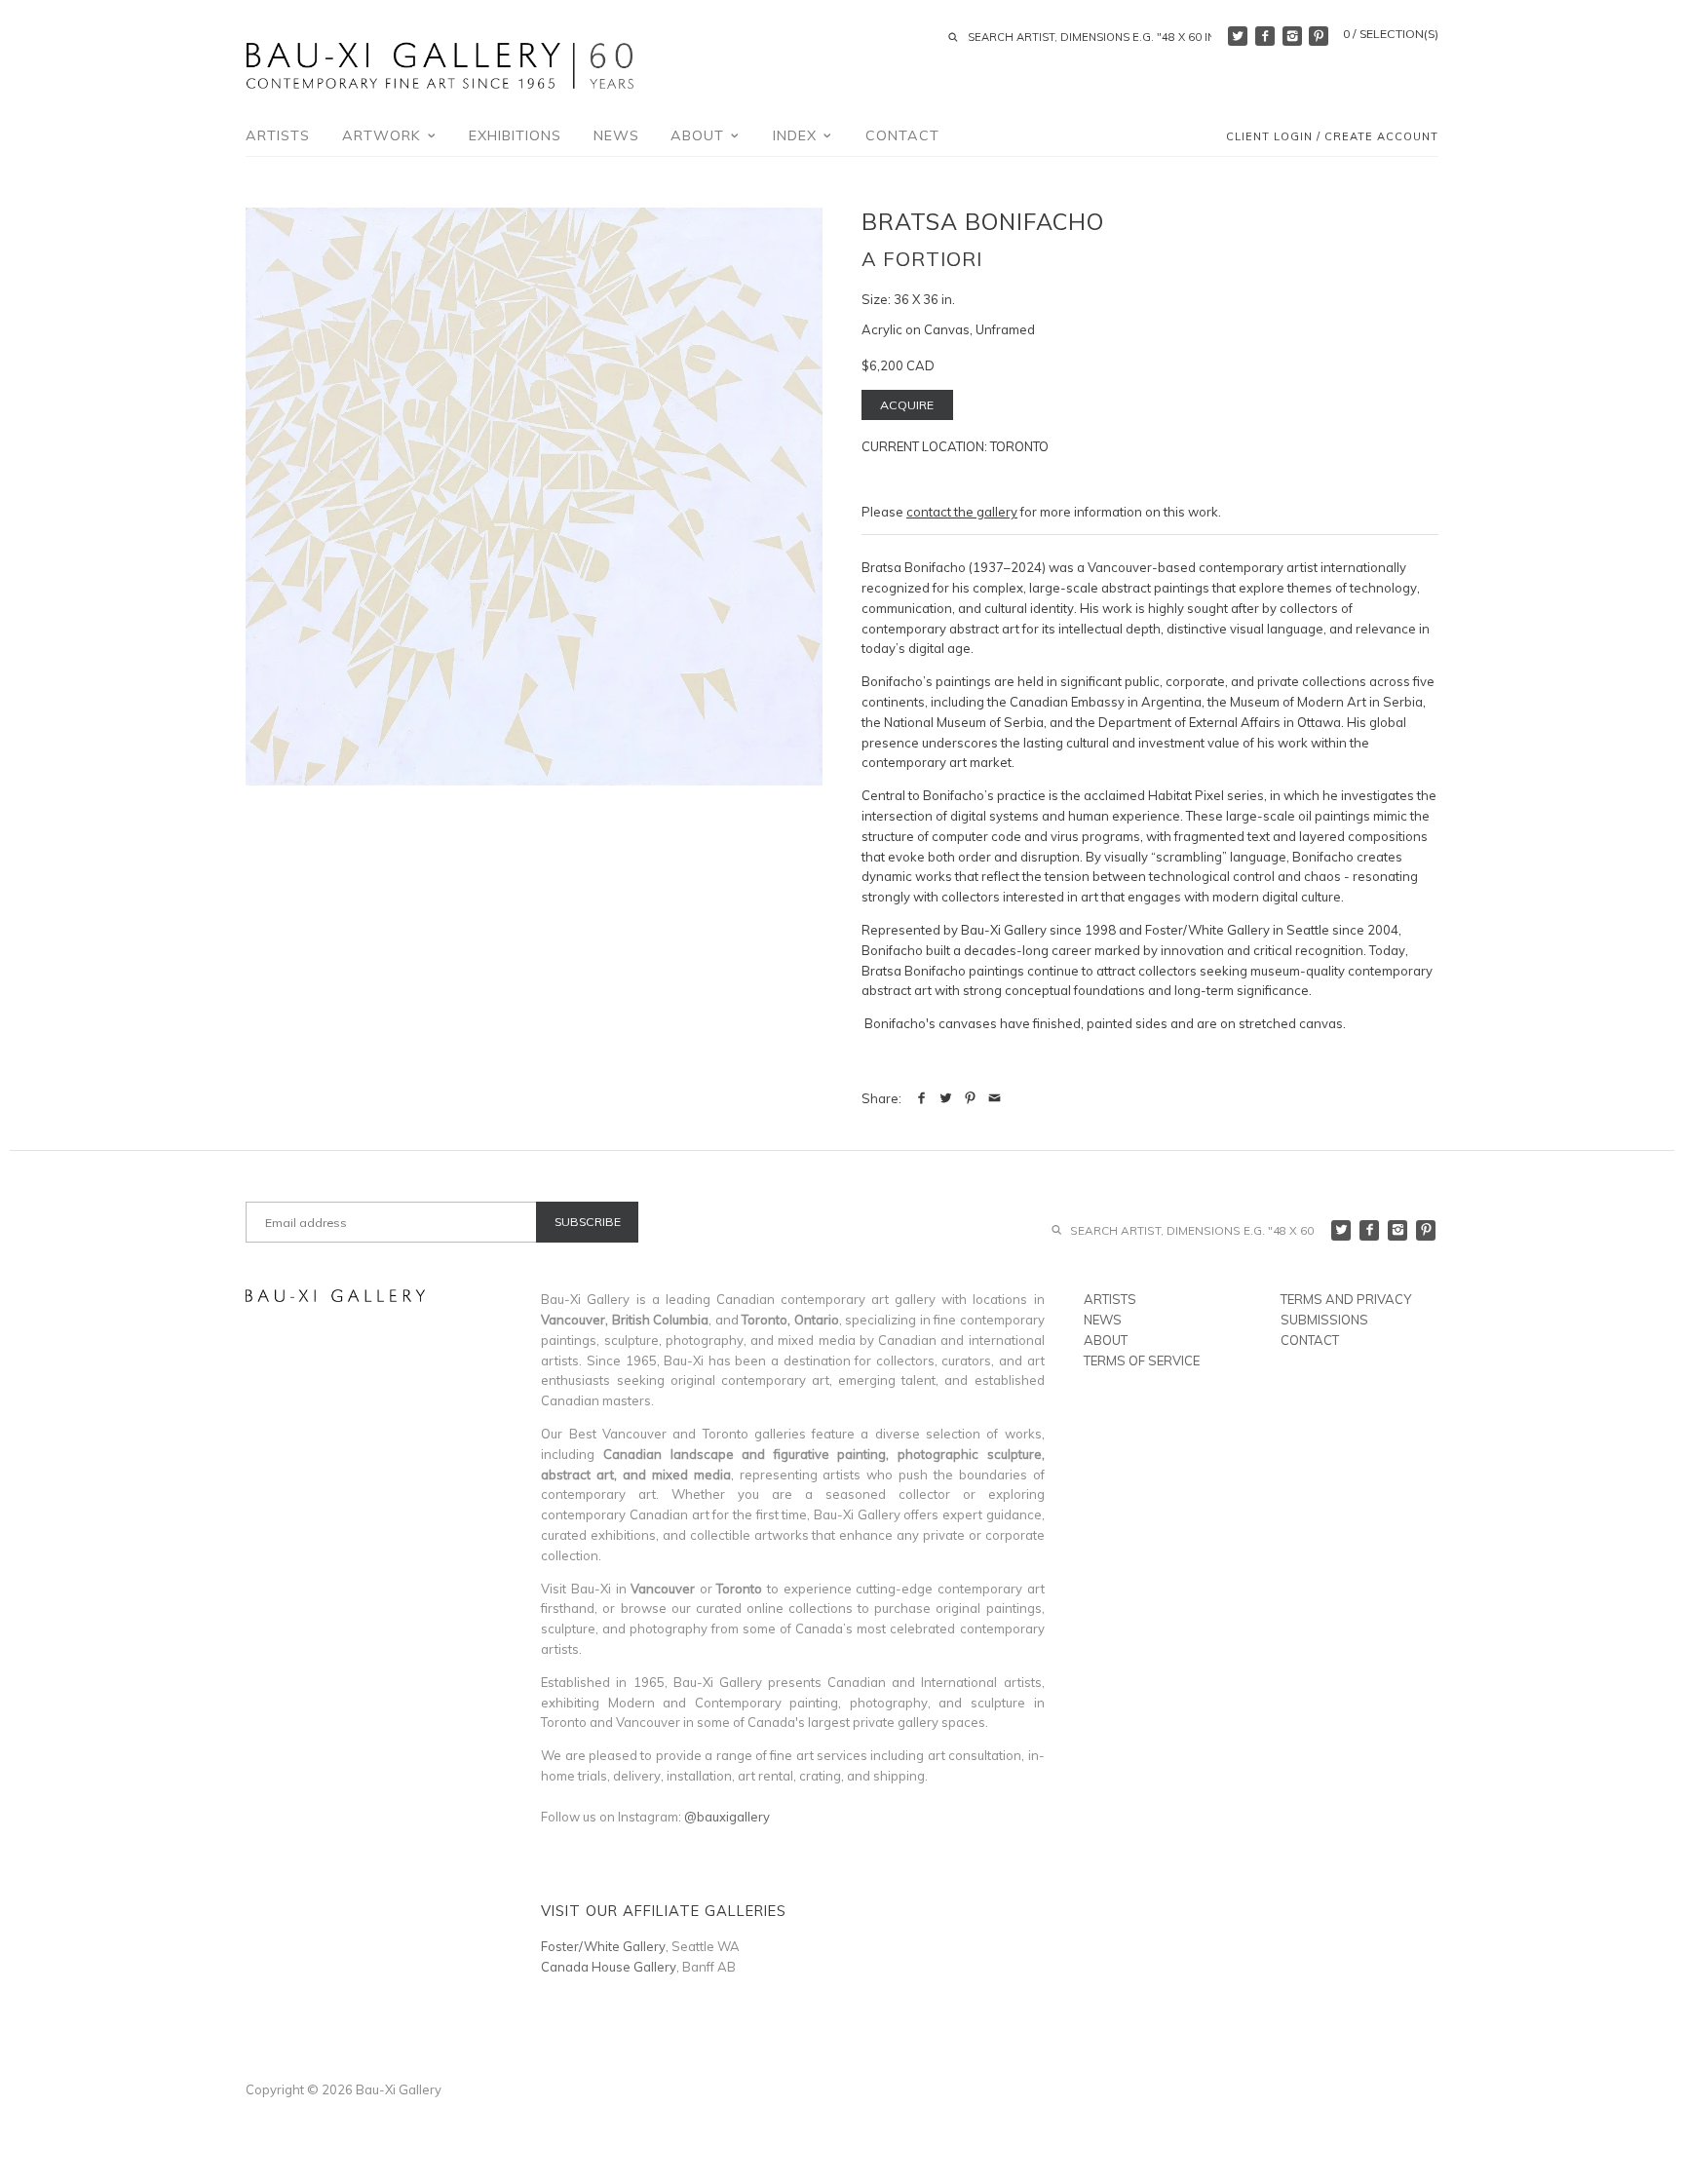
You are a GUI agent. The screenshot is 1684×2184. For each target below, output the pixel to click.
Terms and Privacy (1346, 1299)
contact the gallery (962, 512)
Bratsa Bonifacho (983, 221)
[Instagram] (1292, 36)
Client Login (1269, 137)
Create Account (1381, 137)
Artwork (384, 135)
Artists (278, 135)
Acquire (907, 405)
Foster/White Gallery (603, 1946)
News (616, 135)
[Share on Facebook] (921, 1098)
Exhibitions (515, 135)
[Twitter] (1238, 36)
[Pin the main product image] (970, 1098)
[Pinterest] (1319, 36)
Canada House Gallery (609, 1967)
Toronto (1019, 446)
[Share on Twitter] (946, 1098)
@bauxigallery (727, 1817)
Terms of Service (1142, 1360)
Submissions (1324, 1320)
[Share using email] (995, 1098)
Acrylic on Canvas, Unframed (948, 329)
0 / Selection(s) (1391, 34)
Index (797, 135)
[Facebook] (1265, 36)
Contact (902, 135)
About (700, 135)
